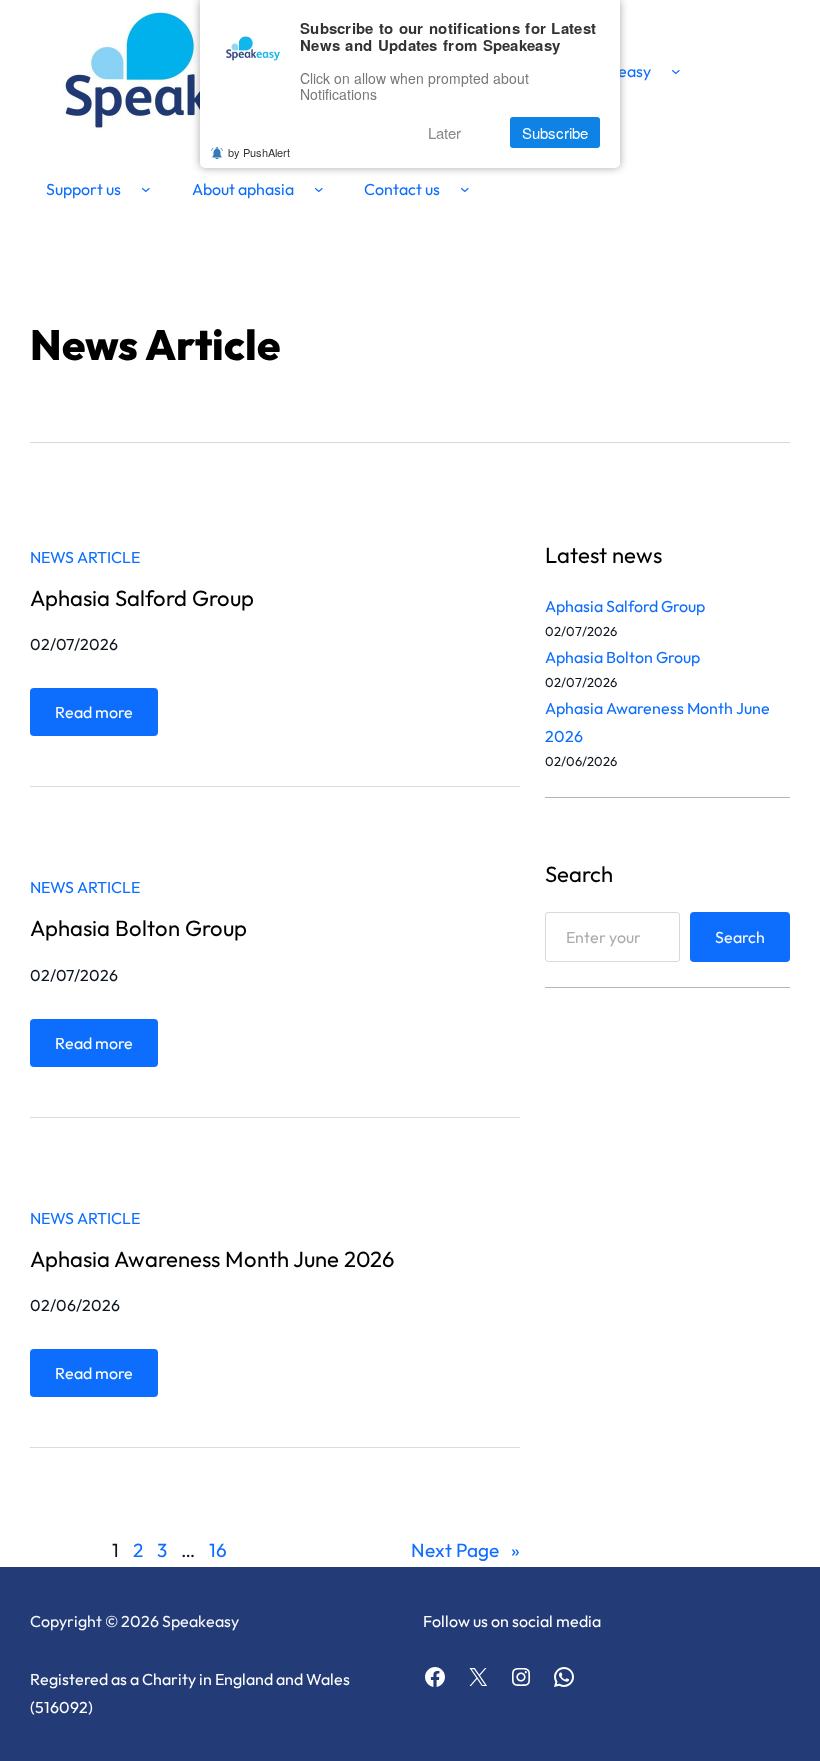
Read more (99, 718)
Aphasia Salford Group (142, 598)
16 (218, 1550)
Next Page (465, 1550)
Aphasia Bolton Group (138, 928)
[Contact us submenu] (465, 189)
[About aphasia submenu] (319, 189)
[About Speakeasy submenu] (676, 71)
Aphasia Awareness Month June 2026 (212, 1259)
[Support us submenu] (146, 189)
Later (444, 132)
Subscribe (555, 132)
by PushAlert (259, 152)
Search (740, 937)
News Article (85, 557)
